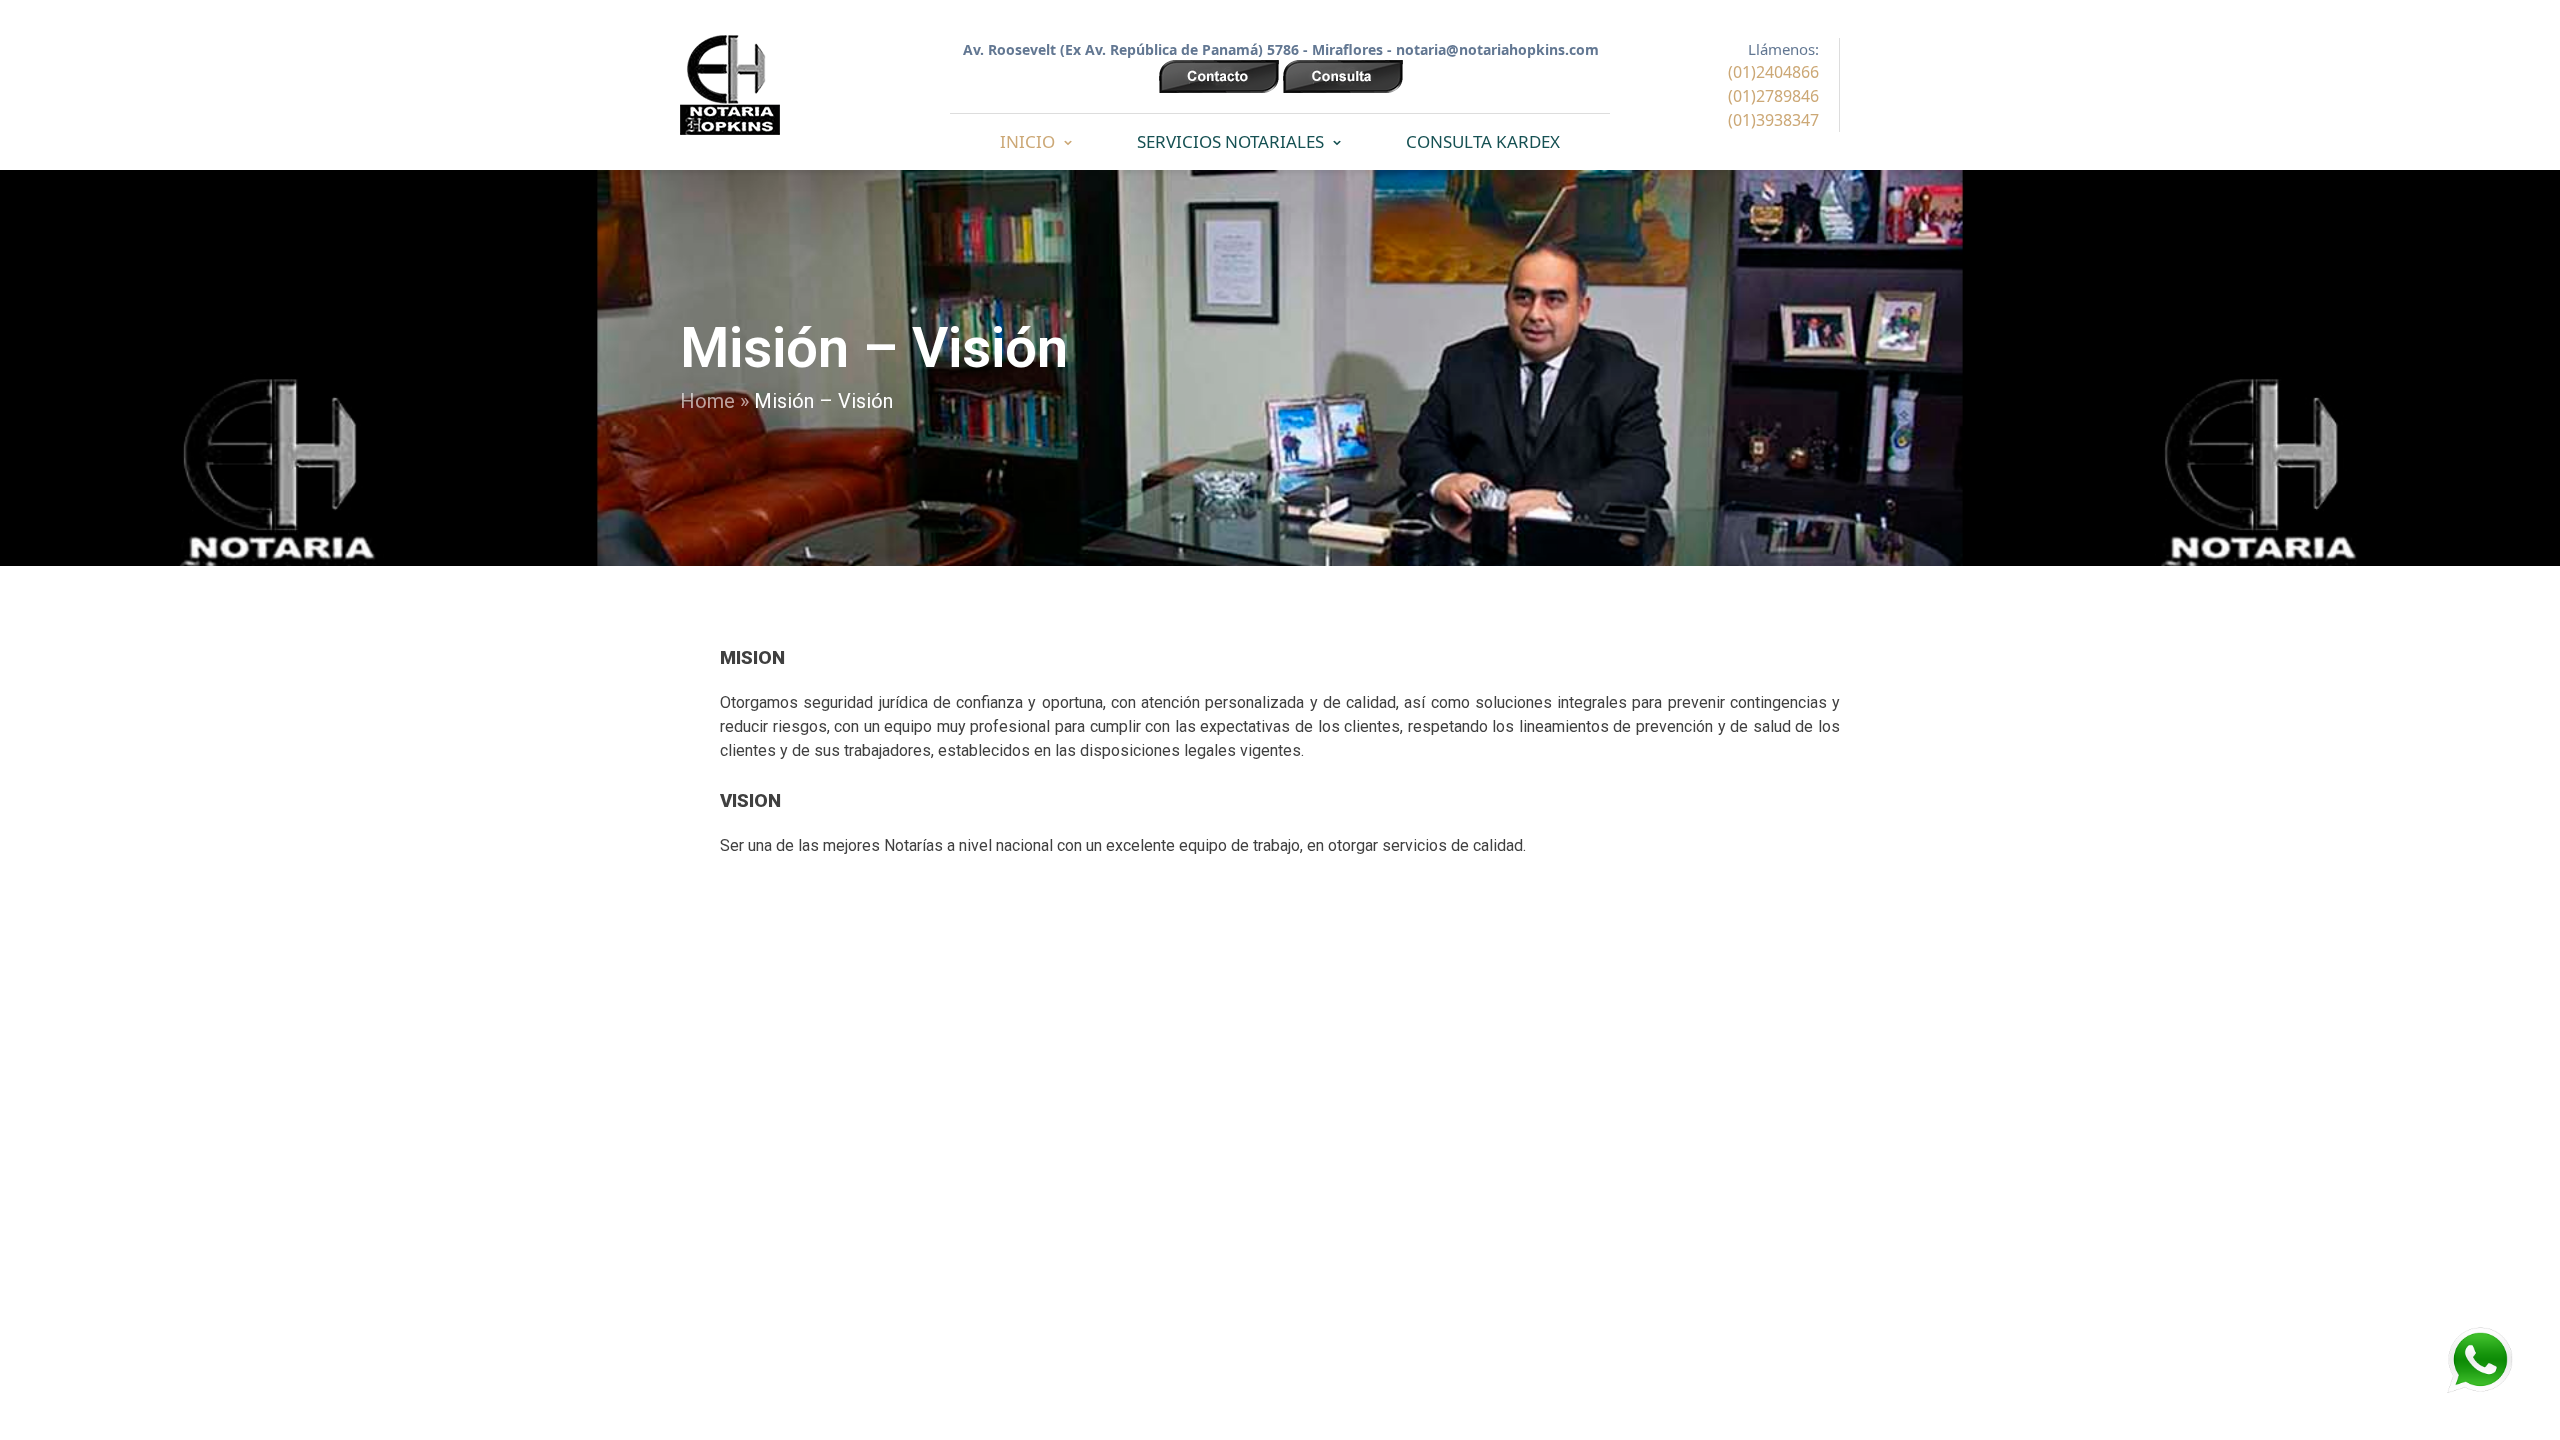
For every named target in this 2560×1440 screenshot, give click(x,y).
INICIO (1027, 141)
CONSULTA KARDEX (1483, 141)
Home (707, 401)
